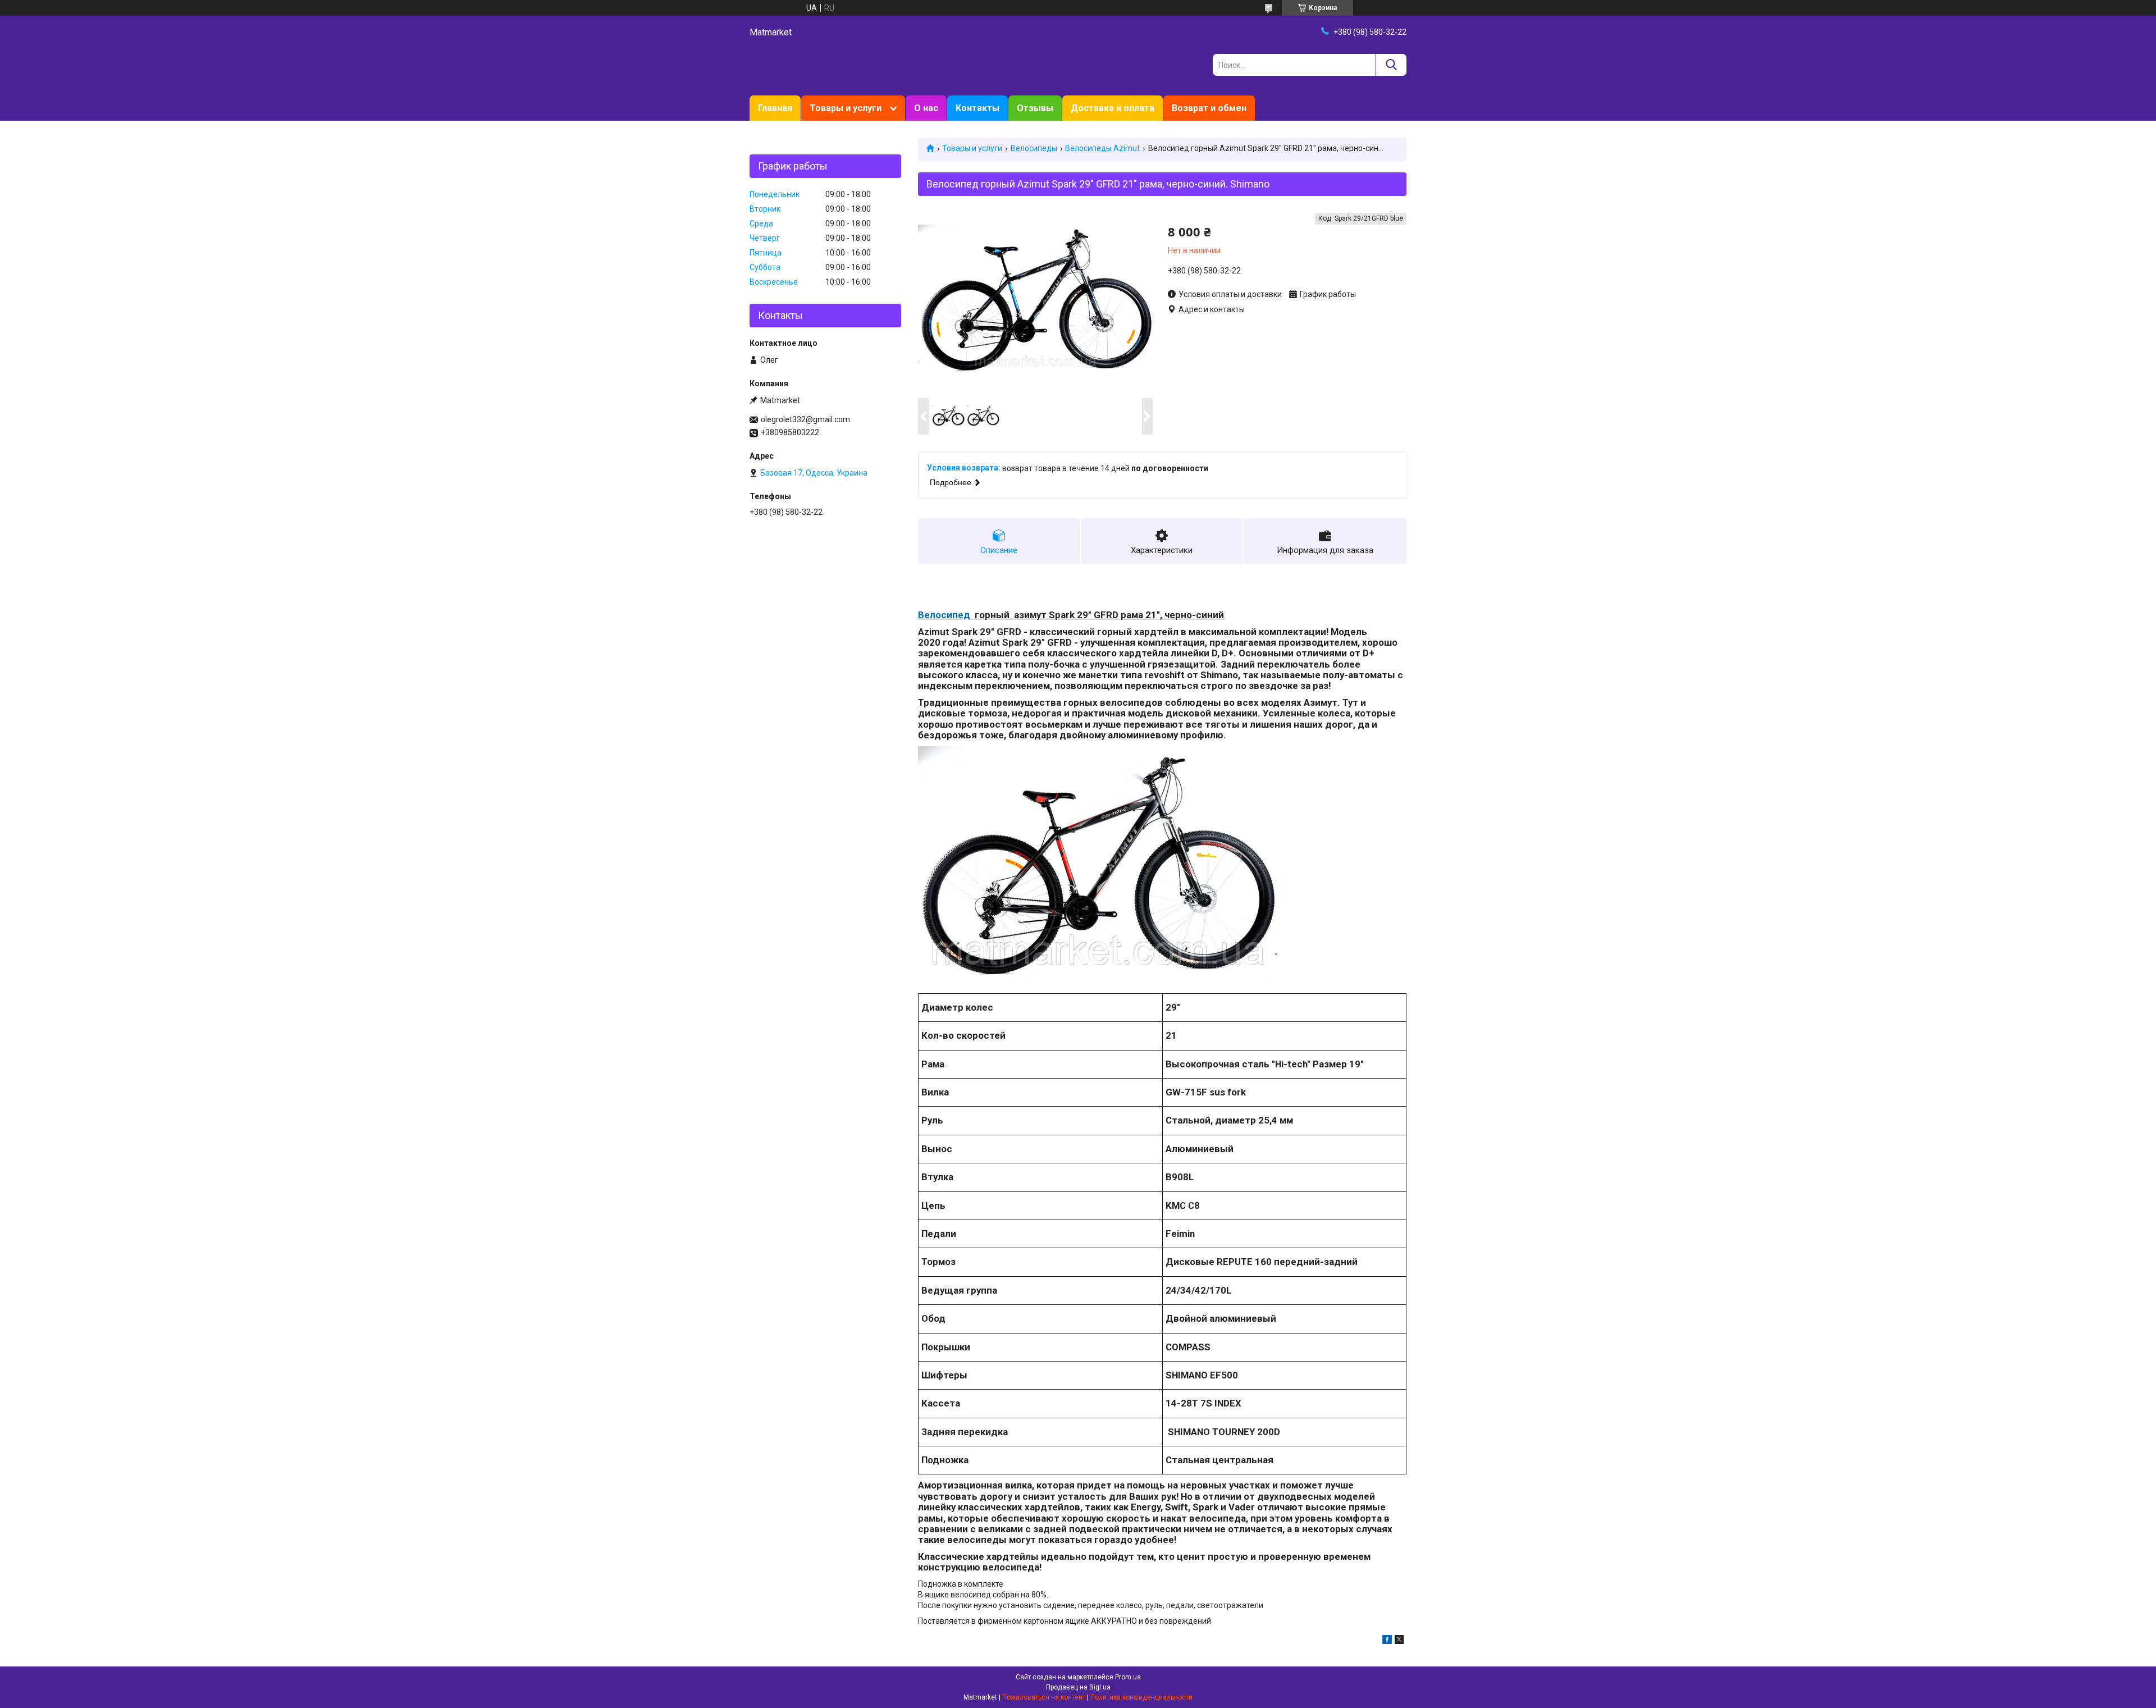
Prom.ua (1128, 1677)
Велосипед (944, 615)
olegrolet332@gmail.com (805, 419)
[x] (1399, 1641)
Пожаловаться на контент (1044, 1697)
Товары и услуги (846, 108)
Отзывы (1035, 108)
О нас (926, 108)
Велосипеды (1034, 148)
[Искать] (1391, 65)
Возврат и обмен (1209, 108)
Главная (775, 108)
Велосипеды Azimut (1102, 148)
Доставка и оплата (1113, 108)
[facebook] (1387, 1641)
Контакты (977, 108)
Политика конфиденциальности (1141, 1697)
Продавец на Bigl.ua (1078, 1687)
